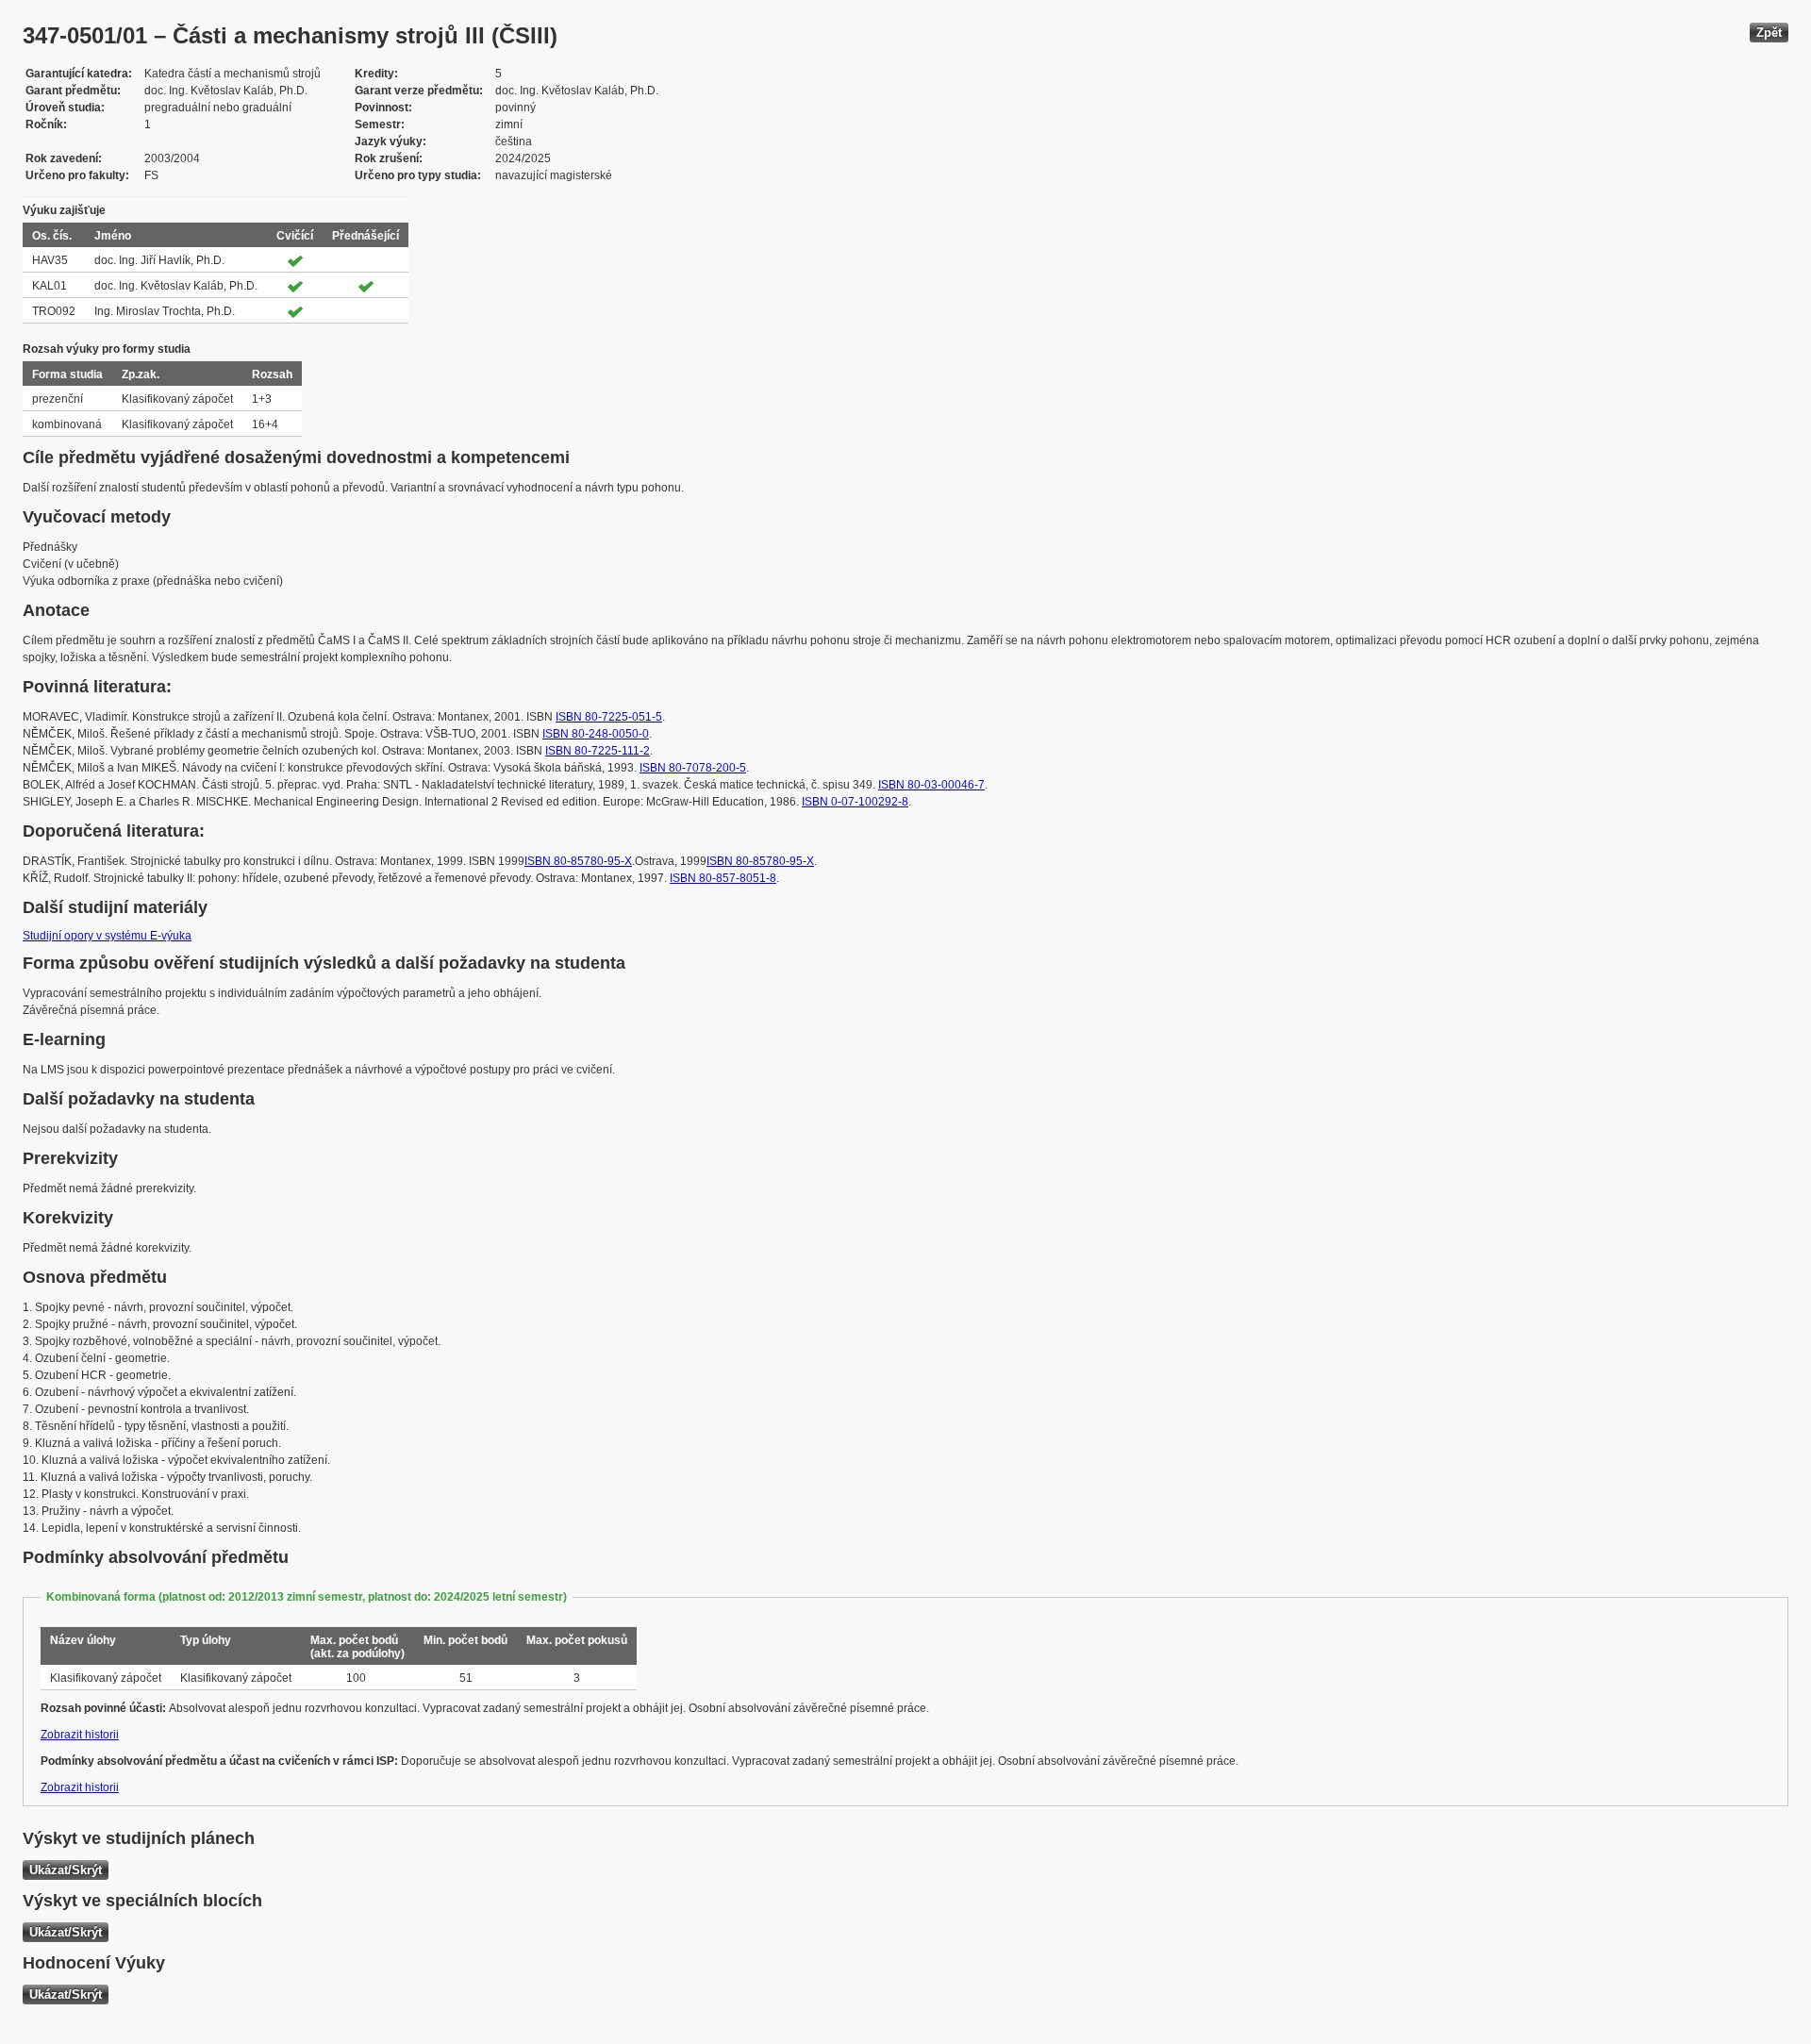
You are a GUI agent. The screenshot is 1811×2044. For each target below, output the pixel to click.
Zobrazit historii (80, 1735)
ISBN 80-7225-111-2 (598, 751)
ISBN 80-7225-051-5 (609, 717)
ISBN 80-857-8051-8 (723, 878)
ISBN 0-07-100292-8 (855, 802)
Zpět (1769, 33)
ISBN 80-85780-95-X (578, 861)
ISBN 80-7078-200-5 (693, 768)
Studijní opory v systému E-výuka (107, 936)
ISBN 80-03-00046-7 (931, 785)
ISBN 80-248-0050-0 (596, 734)
